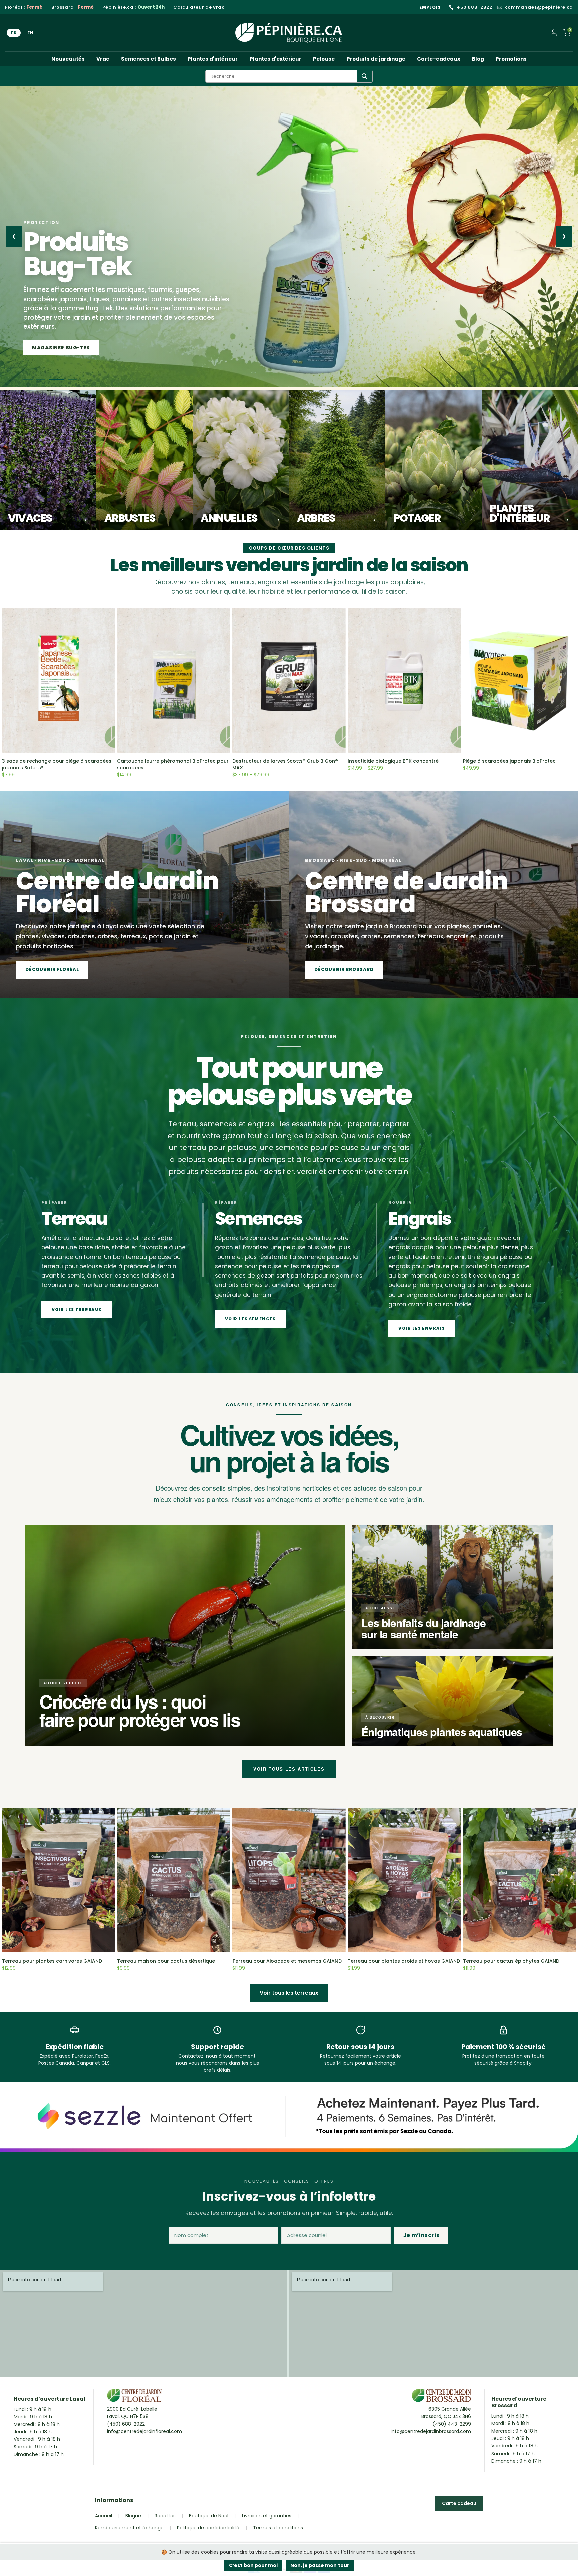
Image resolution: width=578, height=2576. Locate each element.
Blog (478, 59)
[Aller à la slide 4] (72, 379)
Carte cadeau (459, 2503)
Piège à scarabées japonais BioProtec (509, 761)
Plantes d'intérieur (213, 59)
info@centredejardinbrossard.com (431, 2431)
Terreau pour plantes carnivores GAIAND (52, 1961)
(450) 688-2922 (126, 2424)
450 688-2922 (474, 7)
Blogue (133, 2516)
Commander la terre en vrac (75, 348)
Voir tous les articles (289, 1769)
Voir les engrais (421, 1328)
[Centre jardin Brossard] (441, 2397)
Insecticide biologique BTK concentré (393, 761)
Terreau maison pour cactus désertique (166, 1961)
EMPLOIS (430, 7)
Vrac (103, 59)
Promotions (511, 59)
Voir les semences (250, 1319)
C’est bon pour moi (253, 2565)
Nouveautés (68, 59)
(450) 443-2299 (452, 2424)
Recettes (165, 2516)
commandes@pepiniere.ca (539, 7)
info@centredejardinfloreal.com (144, 2431)
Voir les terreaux (77, 1309)
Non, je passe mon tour (320, 2565)
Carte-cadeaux (439, 59)
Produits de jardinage (376, 59)
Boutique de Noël (209, 2516)
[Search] (364, 76)
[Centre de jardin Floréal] (134, 2397)
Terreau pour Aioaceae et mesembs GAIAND (287, 1961)
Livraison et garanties (267, 2516)
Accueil (104, 2516)
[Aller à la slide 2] (44, 379)
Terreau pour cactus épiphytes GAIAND (511, 1961)
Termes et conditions (278, 2528)
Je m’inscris (421, 2235)
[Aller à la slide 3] (60, 379)
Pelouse (324, 59)
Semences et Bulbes (149, 59)
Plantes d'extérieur (275, 59)
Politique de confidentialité (208, 2528)
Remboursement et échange (129, 2528)
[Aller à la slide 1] (28, 379)
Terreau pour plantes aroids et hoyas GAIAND (404, 1961)
